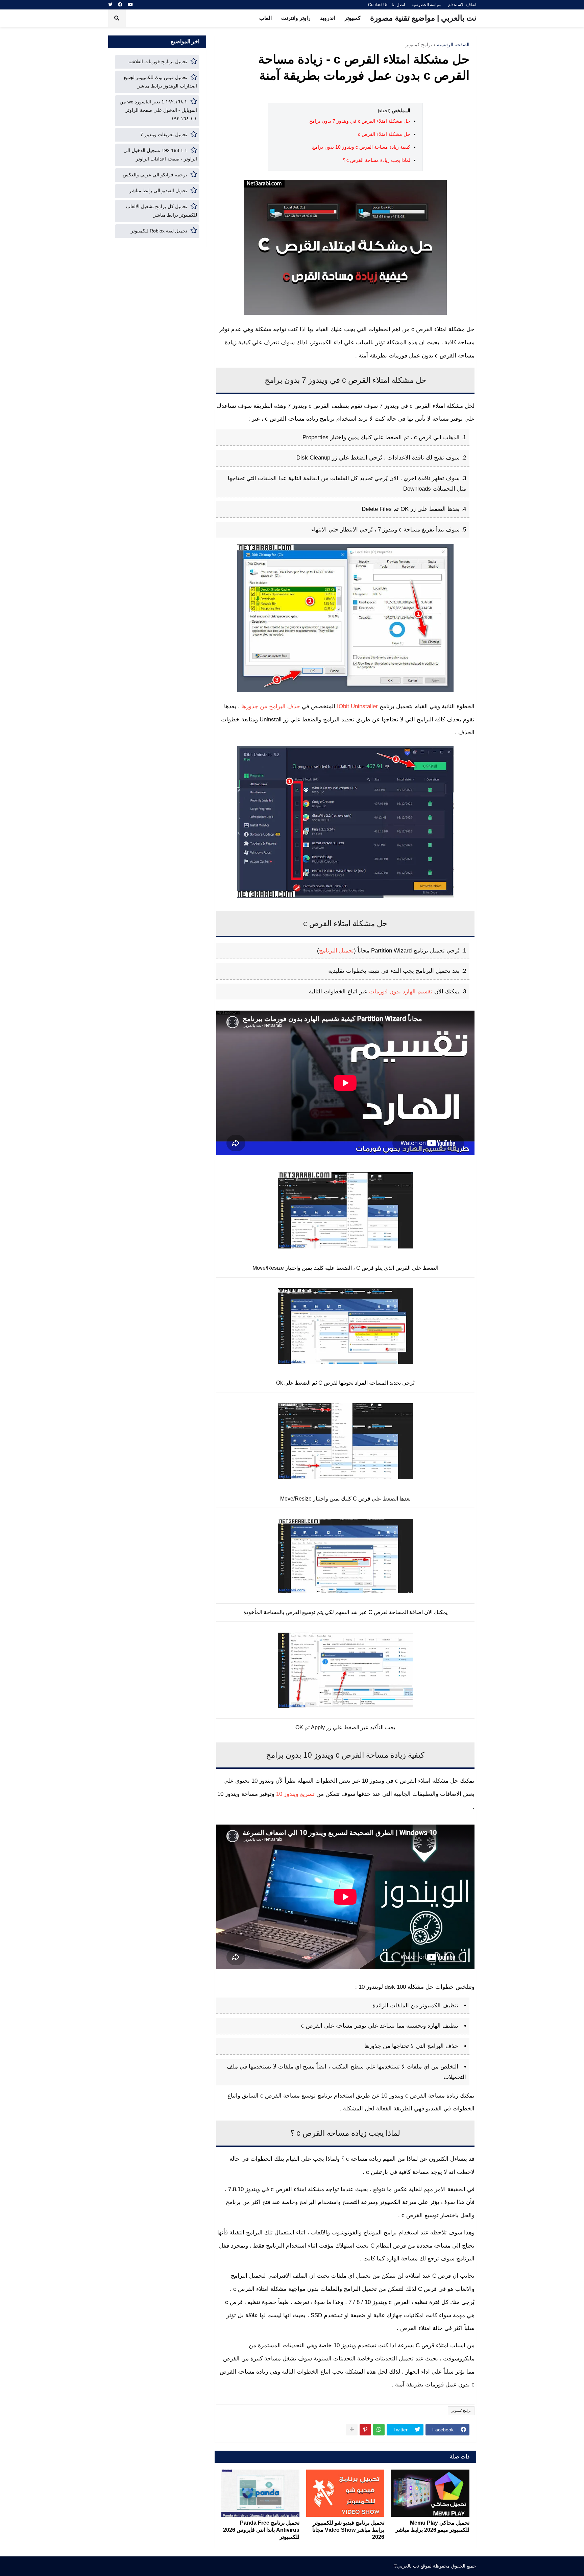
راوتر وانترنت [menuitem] (296, 18)
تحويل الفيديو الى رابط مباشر (158, 191)
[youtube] (130, 5)
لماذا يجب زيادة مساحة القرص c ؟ (376, 160)
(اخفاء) (384, 111)
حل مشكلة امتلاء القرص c (384, 134)
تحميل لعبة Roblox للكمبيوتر (159, 231)
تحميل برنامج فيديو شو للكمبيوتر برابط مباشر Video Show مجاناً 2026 (348, 2530)
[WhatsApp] (379, 2430)
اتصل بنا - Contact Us (386, 5)
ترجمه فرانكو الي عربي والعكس (155, 175)
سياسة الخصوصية (427, 5)
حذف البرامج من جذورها (271, 706)
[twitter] (110, 5)
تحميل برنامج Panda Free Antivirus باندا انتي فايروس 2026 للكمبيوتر (261, 2530)
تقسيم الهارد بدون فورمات (401, 991)
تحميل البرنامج (336, 950)
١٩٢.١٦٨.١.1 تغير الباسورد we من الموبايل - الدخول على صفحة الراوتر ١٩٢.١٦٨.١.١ (158, 110)
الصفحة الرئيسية (453, 45)
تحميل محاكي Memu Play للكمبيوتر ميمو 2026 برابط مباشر (432, 2526)
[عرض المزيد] (352, 2430)
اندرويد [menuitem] (327, 18)
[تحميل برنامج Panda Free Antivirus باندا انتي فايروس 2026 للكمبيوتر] (260, 2493)
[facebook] (120, 5)
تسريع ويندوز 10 (295, 1794)
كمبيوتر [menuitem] (352, 18)
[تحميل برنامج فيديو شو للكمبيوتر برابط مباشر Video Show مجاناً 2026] (345, 2493)
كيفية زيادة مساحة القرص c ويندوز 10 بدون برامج (361, 147)
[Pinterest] (365, 2430)
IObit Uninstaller (357, 706)
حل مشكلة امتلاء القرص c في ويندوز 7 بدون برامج (360, 121)
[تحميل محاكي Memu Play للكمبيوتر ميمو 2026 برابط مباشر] (430, 2493)
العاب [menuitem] (265, 18)
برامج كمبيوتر (419, 45)
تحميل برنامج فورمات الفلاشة (158, 61)
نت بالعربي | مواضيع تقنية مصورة (423, 18)
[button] (117, 18)
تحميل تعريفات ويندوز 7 (164, 134)
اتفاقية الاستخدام (462, 5)
